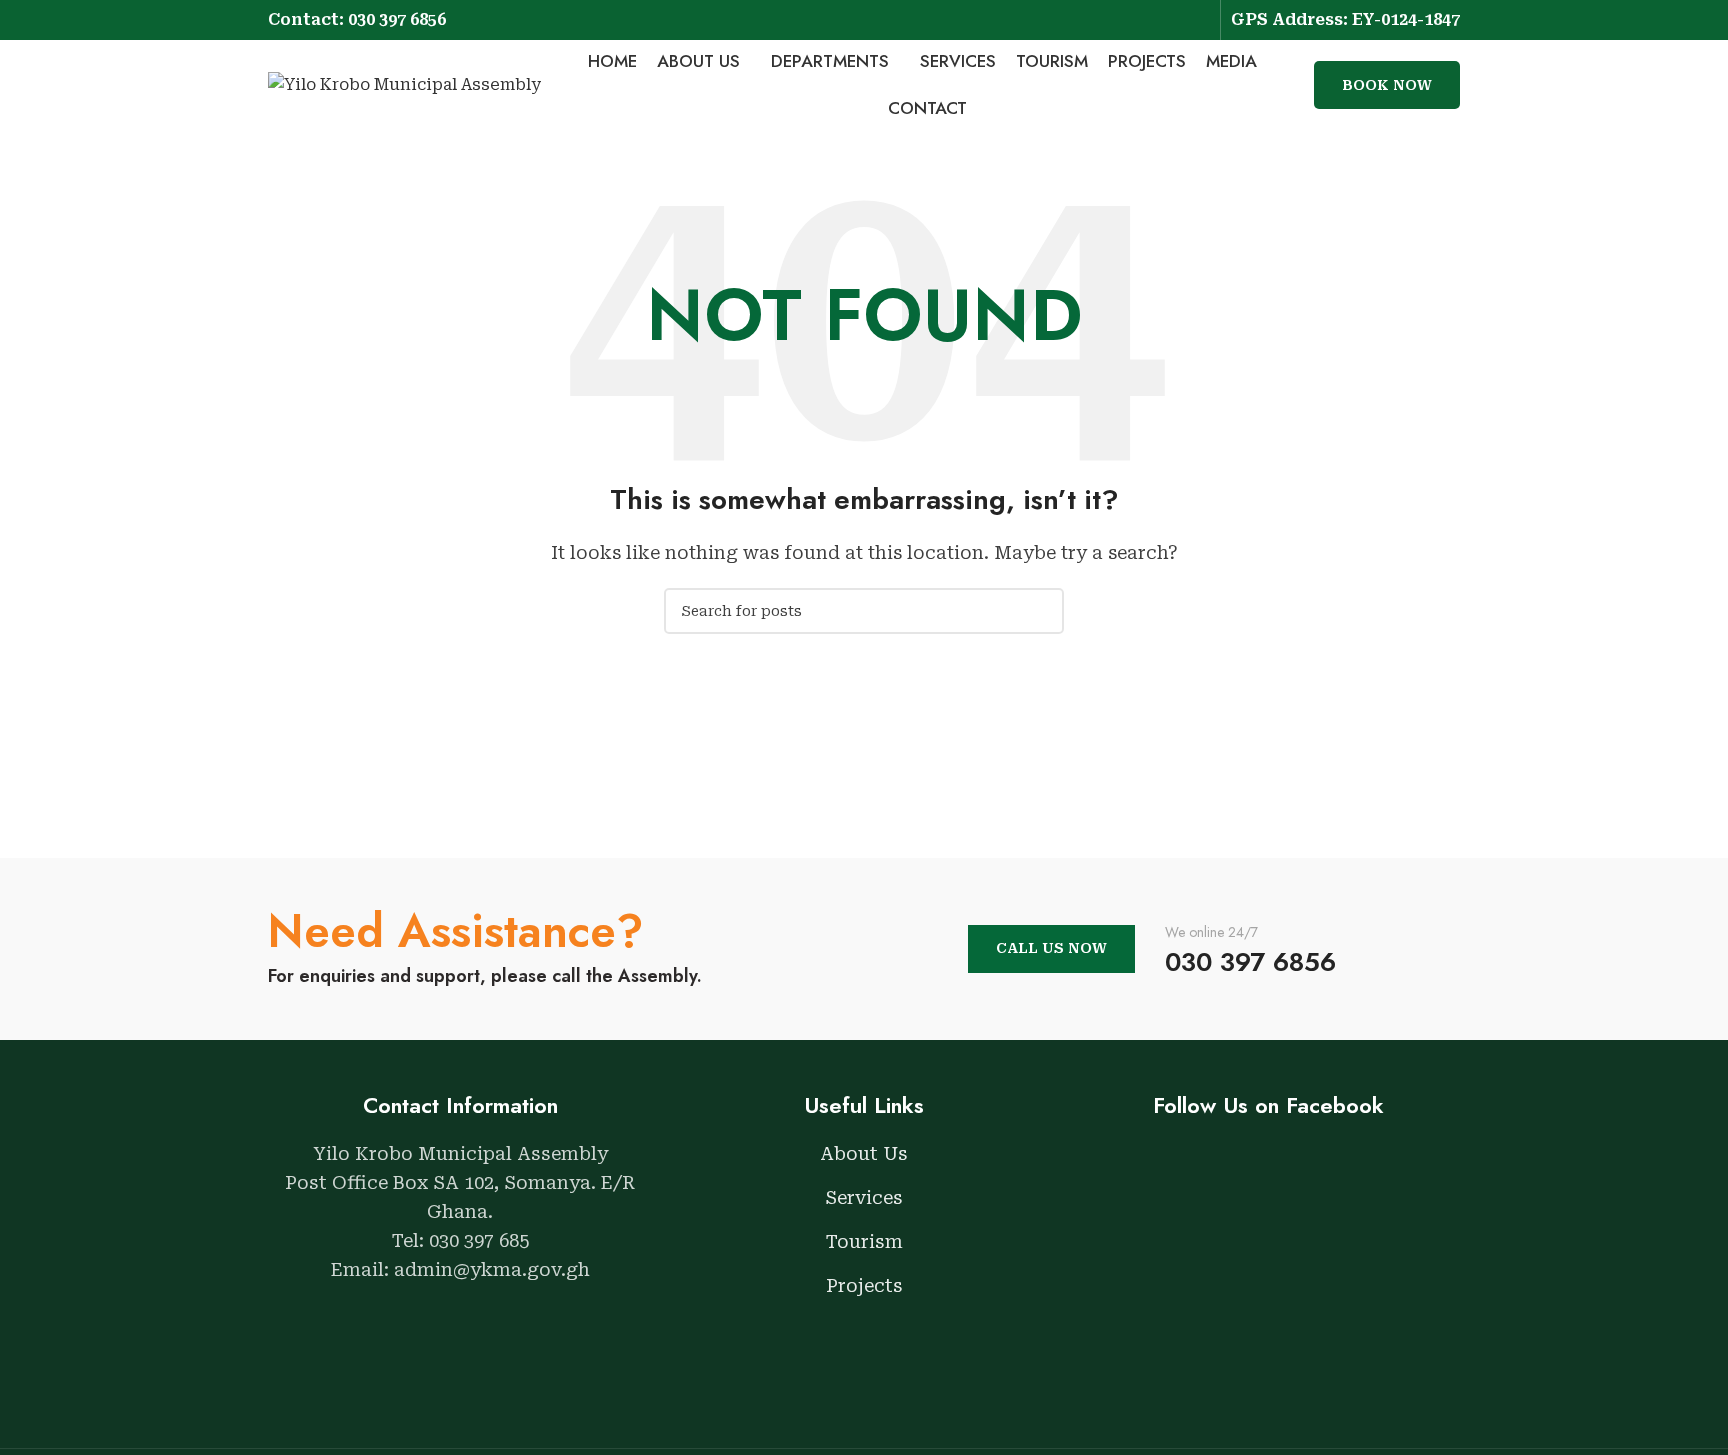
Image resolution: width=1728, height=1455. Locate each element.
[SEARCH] (1041, 611)
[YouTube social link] (1197, 19)
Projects (864, 1285)
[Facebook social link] (1171, 19)
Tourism (864, 1241)
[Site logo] (404, 83)
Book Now (1387, 85)
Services (864, 1197)
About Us (864, 1153)
